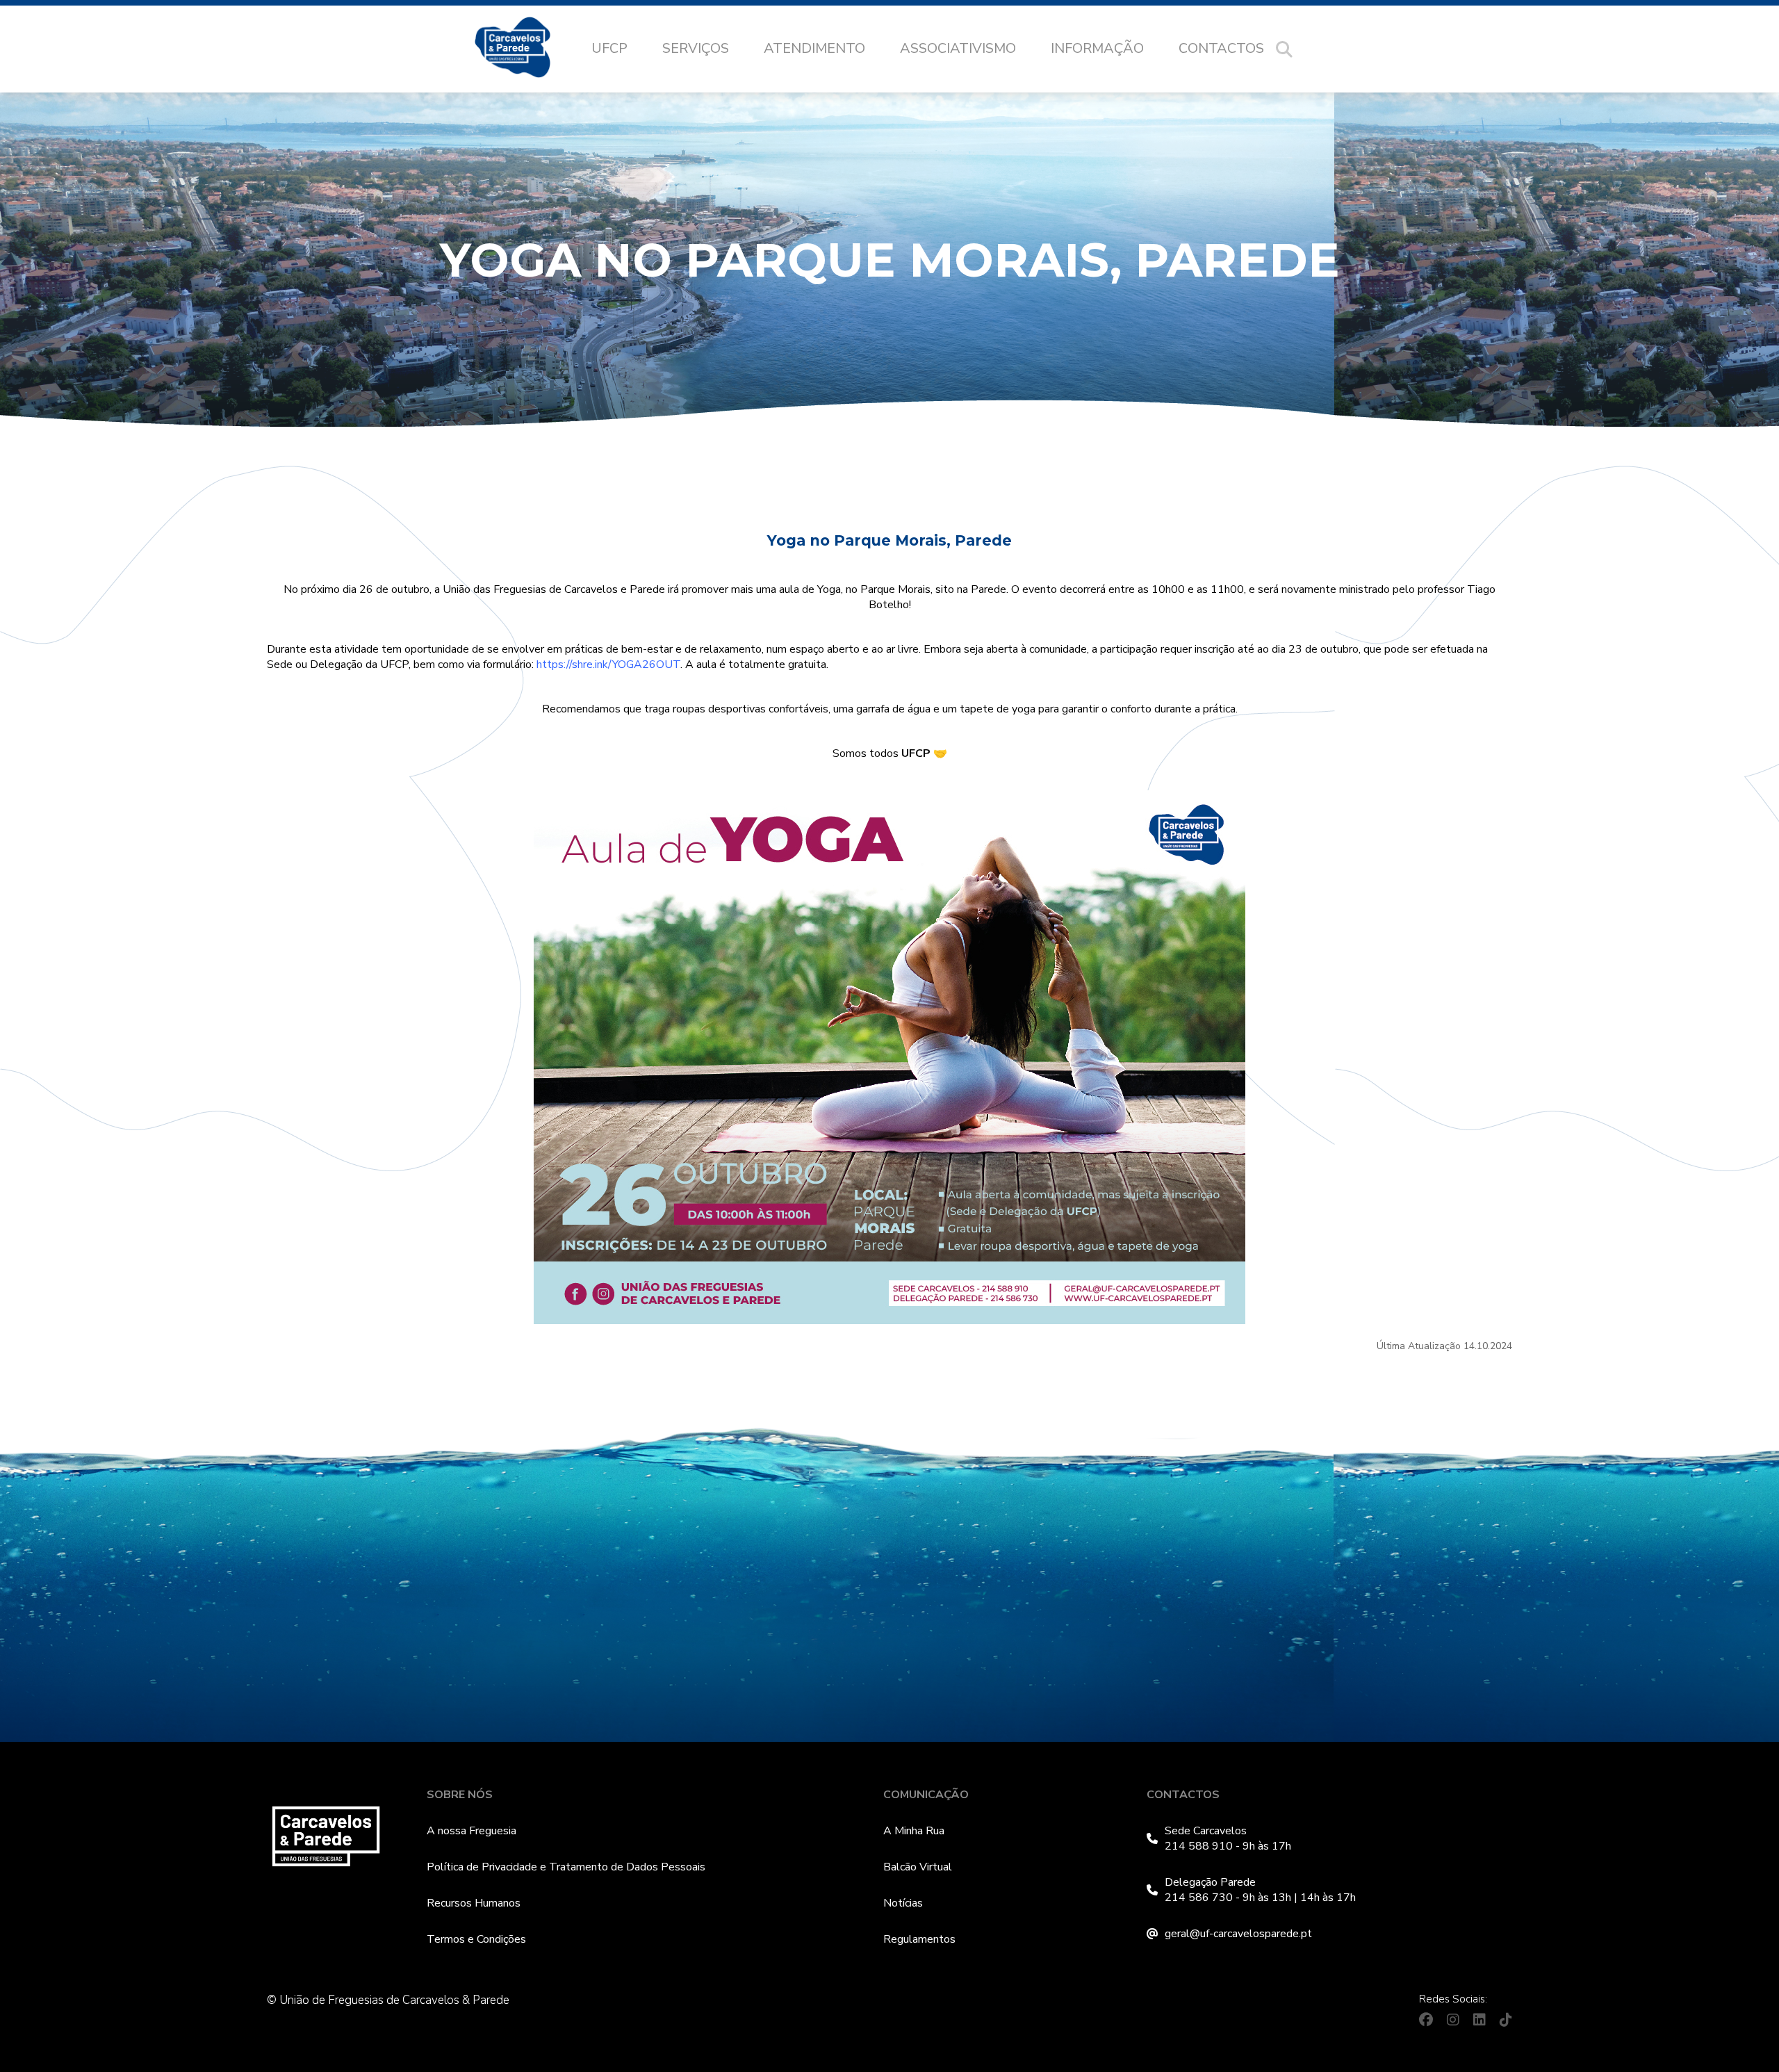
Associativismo (958, 48)
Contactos (1221, 48)
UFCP (609, 48)
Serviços (696, 48)
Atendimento (814, 48)
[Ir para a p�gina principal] (526, 49)
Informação (1097, 48)
